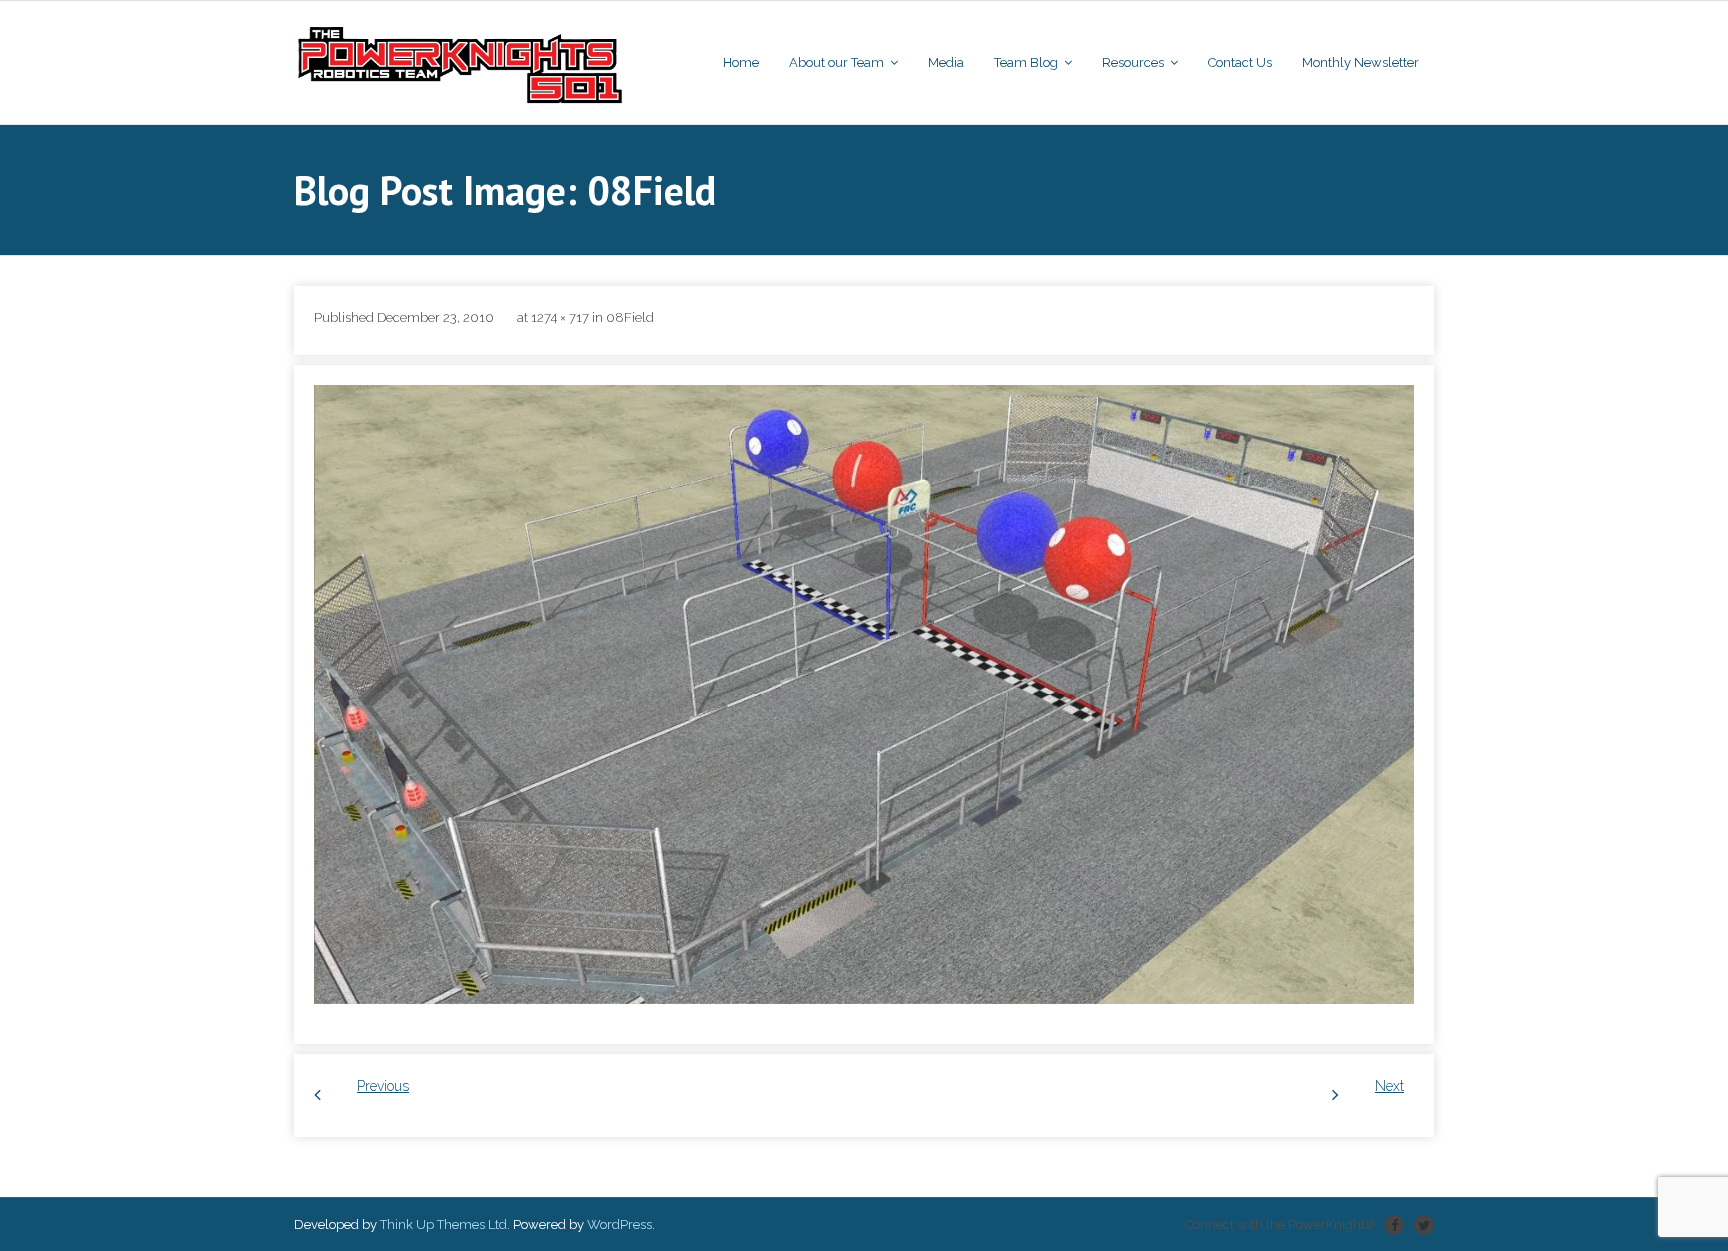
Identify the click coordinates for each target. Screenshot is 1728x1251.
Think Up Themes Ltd (443, 1224)
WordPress (619, 1224)
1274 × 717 (560, 317)
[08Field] (864, 694)
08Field (630, 317)
